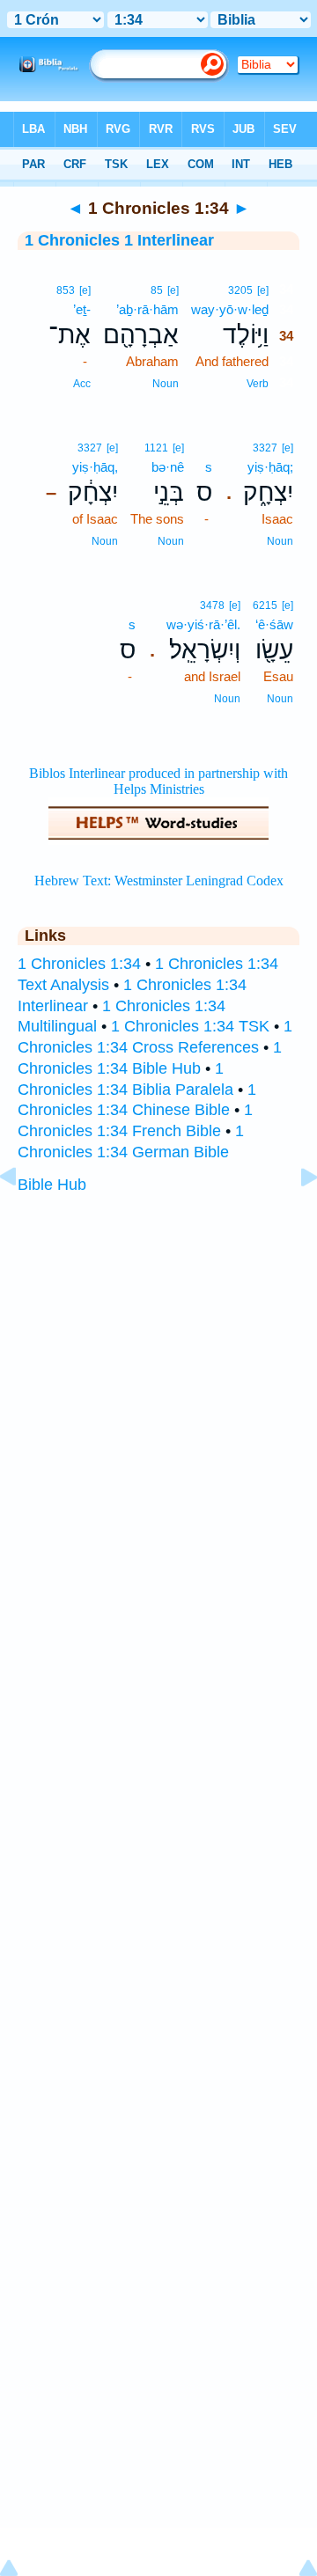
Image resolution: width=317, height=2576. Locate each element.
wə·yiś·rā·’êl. (203, 624)
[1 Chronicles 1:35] (295, 1216)
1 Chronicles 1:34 (79, 964)
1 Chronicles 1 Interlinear (119, 240)
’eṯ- (82, 309)
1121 (156, 448)
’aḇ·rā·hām (147, 309)
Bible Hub (52, 1185)
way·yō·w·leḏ (230, 309)
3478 (212, 605)
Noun (166, 384)
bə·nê (168, 467)
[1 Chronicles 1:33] (22, 1216)
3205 (240, 290)
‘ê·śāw (274, 624)
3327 (265, 448)
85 (157, 290)
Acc (82, 384)
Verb (258, 384)
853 (66, 290)
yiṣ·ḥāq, (95, 467)
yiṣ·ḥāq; (270, 467)
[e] (263, 290)
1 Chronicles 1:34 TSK (190, 1026)
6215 (265, 605)
